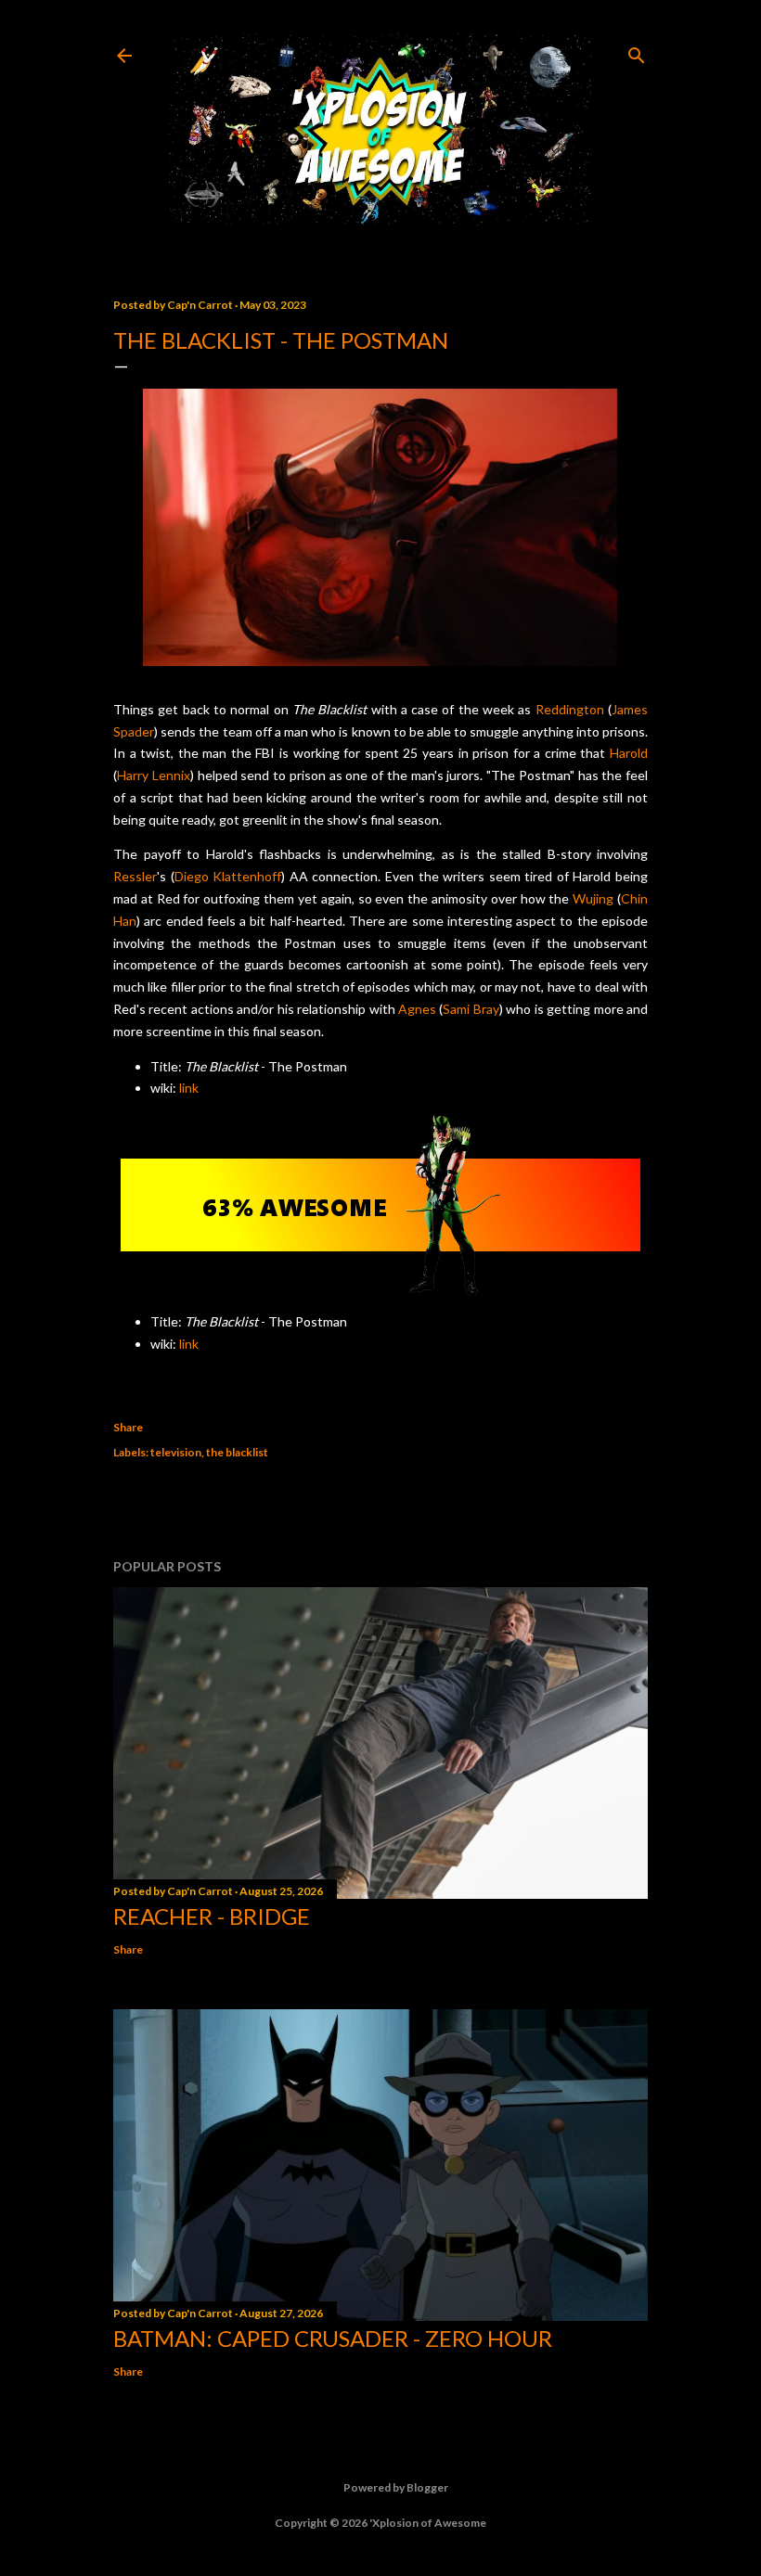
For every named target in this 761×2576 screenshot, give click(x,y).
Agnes (417, 1009)
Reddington (570, 709)
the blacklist (237, 1452)
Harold (629, 753)
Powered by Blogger (396, 2487)
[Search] (637, 51)
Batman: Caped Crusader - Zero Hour (333, 2338)
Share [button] (128, 1427)
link (189, 1088)
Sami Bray (471, 1009)
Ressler (135, 876)
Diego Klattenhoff (228, 876)
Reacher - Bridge (212, 1916)
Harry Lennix (154, 775)
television (176, 1452)
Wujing (593, 898)
